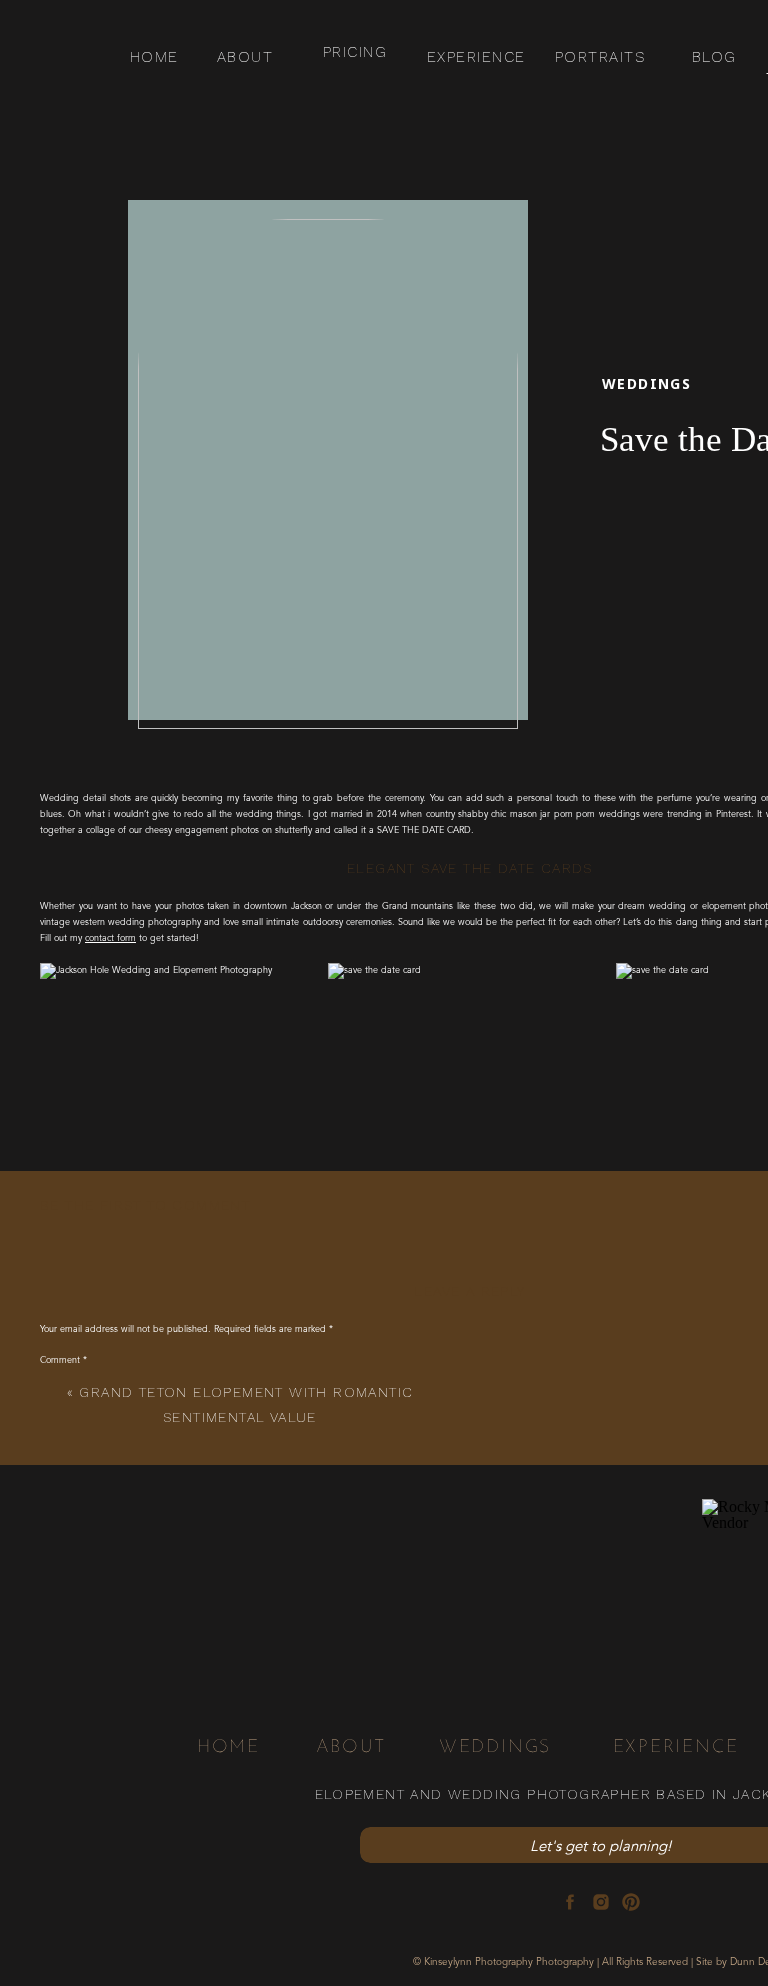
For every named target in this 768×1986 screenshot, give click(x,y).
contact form (110, 938)
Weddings (646, 383)
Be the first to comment (145, 1205)
